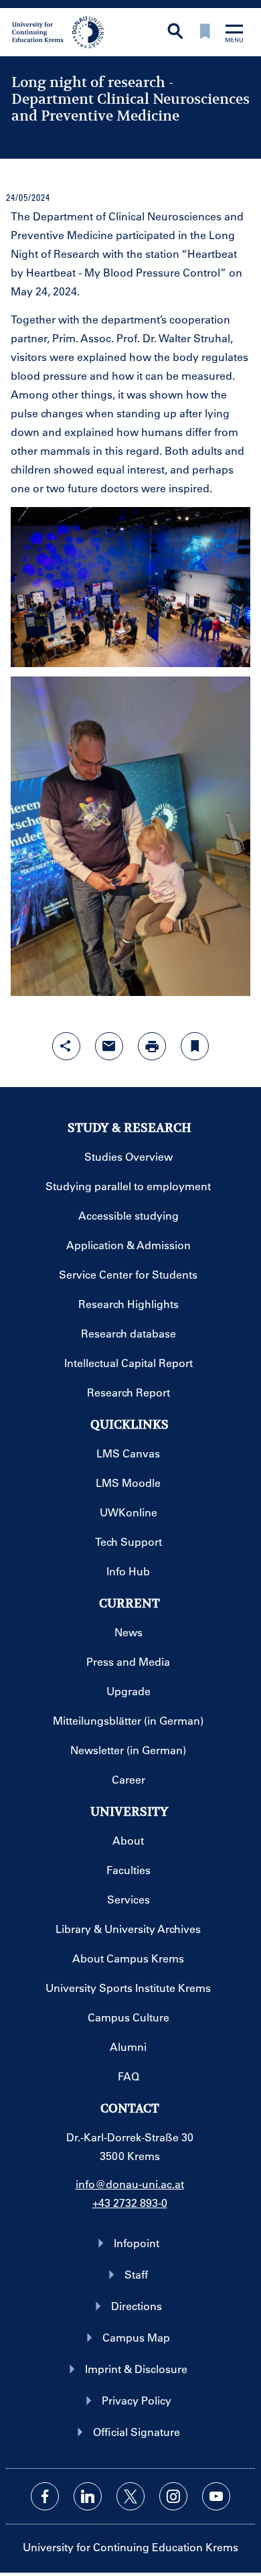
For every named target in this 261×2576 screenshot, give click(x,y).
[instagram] (173, 2496)
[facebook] (45, 2496)
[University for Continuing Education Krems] (59, 31)
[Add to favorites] (195, 1046)
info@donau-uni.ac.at (130, 2184)
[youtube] (216, 2496)
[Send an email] (109, 1046)
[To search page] (175, 32)
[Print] (152, 1046)
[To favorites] (205, 32)
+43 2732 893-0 (130, 2203)
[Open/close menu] (234, 34)
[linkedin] (88, 2496)
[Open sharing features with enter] (66, 1046)
